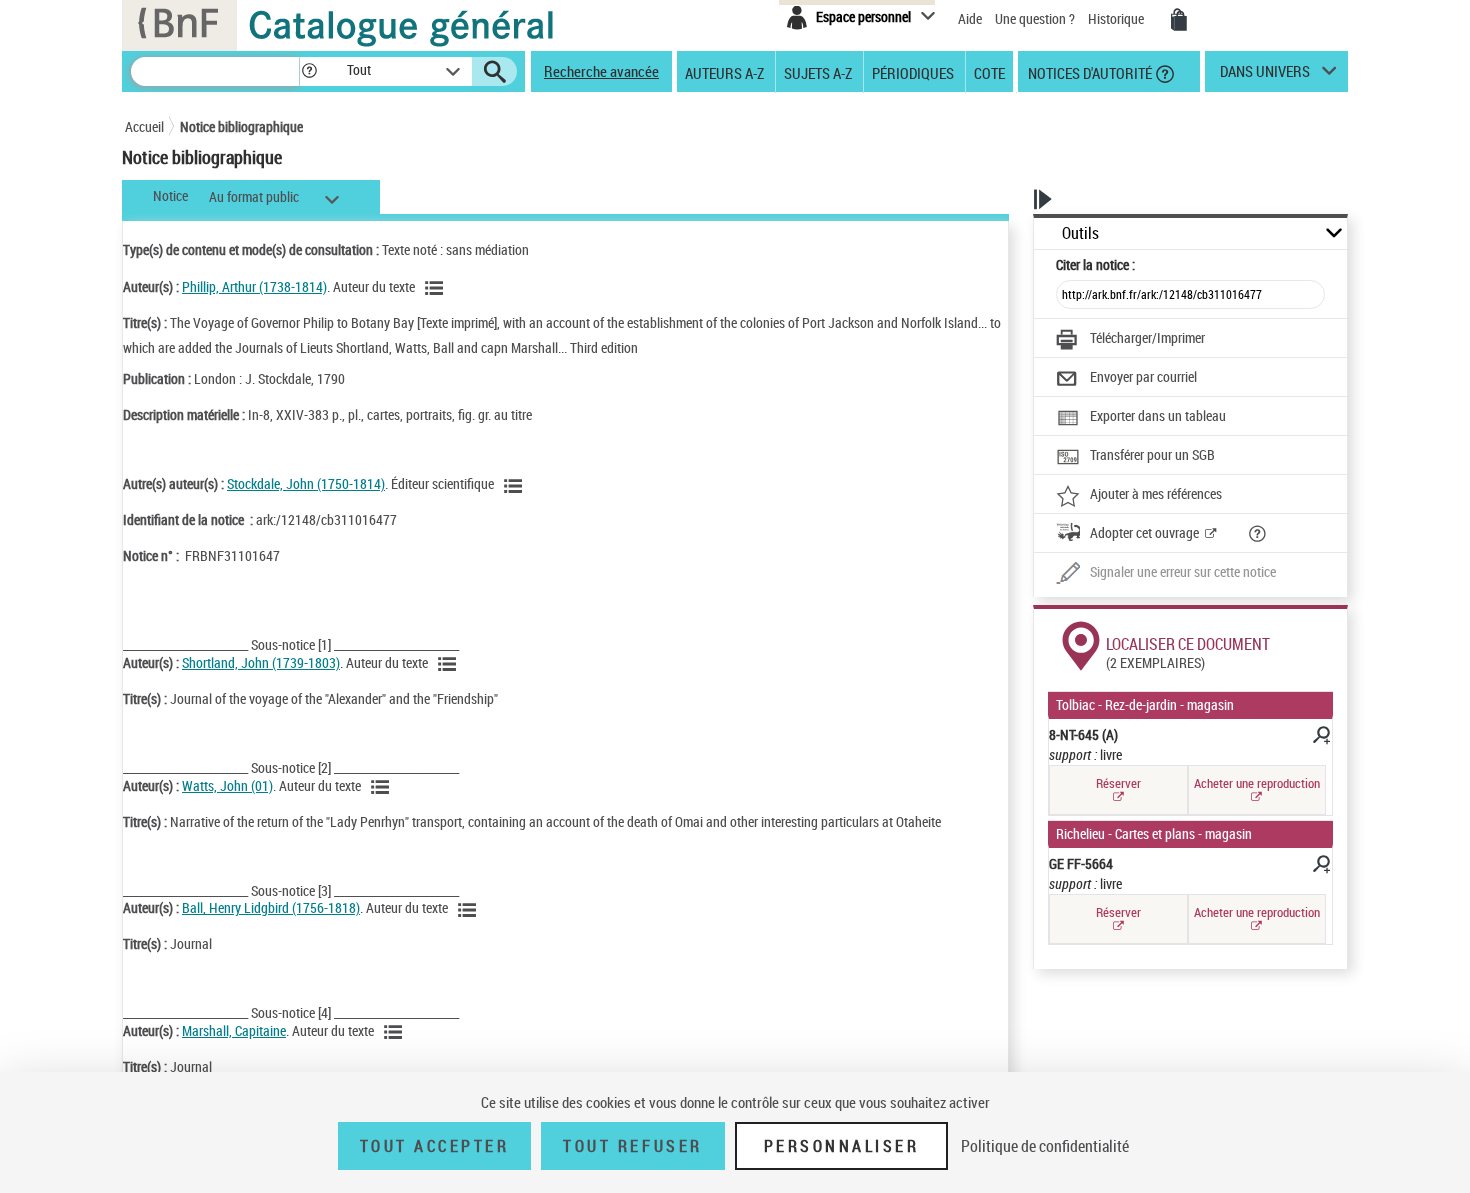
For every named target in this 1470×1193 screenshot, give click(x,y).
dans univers (1265, 76)
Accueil (144, 126)
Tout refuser (632, 1146)
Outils (1080, 233)
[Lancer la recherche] (495, 72)
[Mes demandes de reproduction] (1179, 20)
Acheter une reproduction (1257, 783)
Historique (1117, 18)
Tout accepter (435, 1146)
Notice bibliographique (241, 126)
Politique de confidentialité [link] (1045, 1146)
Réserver (1118, 783)
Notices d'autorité (1088, 72)
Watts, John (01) (227, 785)
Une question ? (1036, 18)
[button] (309, 71)
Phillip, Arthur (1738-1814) (254, 286)
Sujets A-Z (818, 72)
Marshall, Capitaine (234, 1030)
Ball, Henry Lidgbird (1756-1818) (271, 907)
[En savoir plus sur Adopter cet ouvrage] (1258, 534)
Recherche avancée (601, 71)
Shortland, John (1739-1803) (261, 662)
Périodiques (913, 72)
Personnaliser (842, 1146)
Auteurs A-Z (724, 72)
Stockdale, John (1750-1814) (306, 483)
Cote (989, 72)
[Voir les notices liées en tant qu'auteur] (437, 288)
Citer (1095, 264)
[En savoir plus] (1320, 738)
